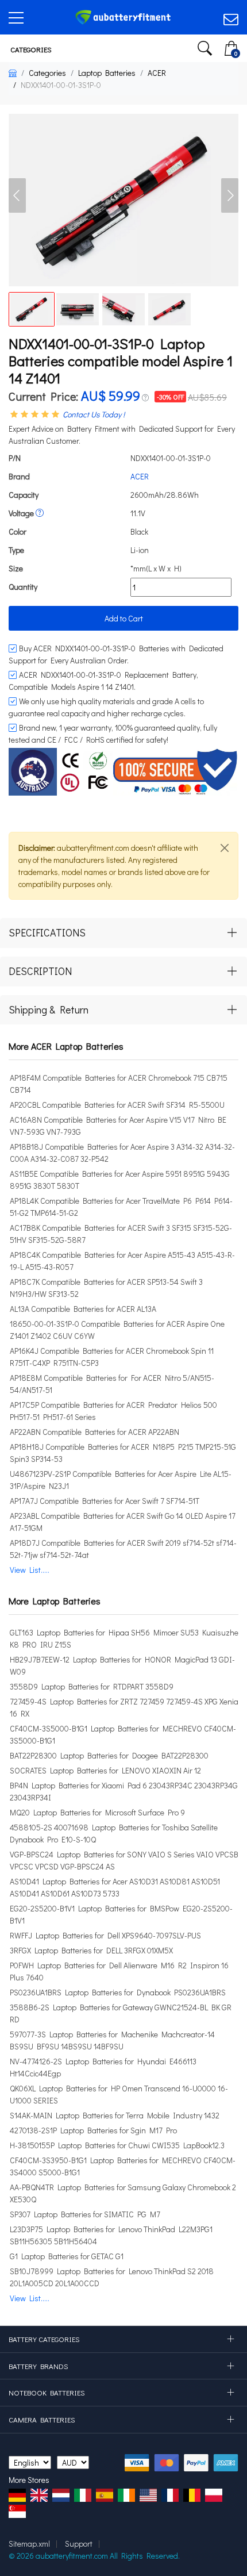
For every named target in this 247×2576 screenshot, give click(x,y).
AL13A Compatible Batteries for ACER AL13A (83, 1309)
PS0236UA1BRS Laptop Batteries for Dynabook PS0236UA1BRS (118, 1992)
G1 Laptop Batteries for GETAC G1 (67, 2256)
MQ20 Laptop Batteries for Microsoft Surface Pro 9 (97, 1812)
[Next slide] (230, 195)
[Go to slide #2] (78, 309)
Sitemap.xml (29, 2544)
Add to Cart (124, 618)
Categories (30, 49)
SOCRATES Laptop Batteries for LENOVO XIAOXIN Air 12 (105, 1770)
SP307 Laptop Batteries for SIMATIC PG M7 (85, 2214)
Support (79, 2544)
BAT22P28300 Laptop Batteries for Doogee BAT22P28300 (109, 1755)
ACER (157, 73)
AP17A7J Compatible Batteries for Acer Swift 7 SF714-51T (105, 1501)
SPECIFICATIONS (47, 932)
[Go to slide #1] (32, 309)
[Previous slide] (17, 195)
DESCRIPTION (40, 971)
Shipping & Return (49, 1009)
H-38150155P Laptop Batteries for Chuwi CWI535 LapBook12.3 (117, 2145)
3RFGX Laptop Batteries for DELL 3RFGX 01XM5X (91, 1950)
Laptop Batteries (107, 73)
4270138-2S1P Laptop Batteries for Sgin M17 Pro (93, 2130)
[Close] (225, 848)
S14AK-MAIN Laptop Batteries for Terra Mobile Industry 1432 (115, 2115)
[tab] (123, 933)
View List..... (30, 1570)
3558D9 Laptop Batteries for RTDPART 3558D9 (92, 1686)
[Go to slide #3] (123, 309)
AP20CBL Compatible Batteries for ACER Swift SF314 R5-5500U (117, 1105)
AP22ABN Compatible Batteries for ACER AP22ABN (94, 1432)
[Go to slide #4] (169, 309)
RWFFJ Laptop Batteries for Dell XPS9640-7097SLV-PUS (105, 1935)
